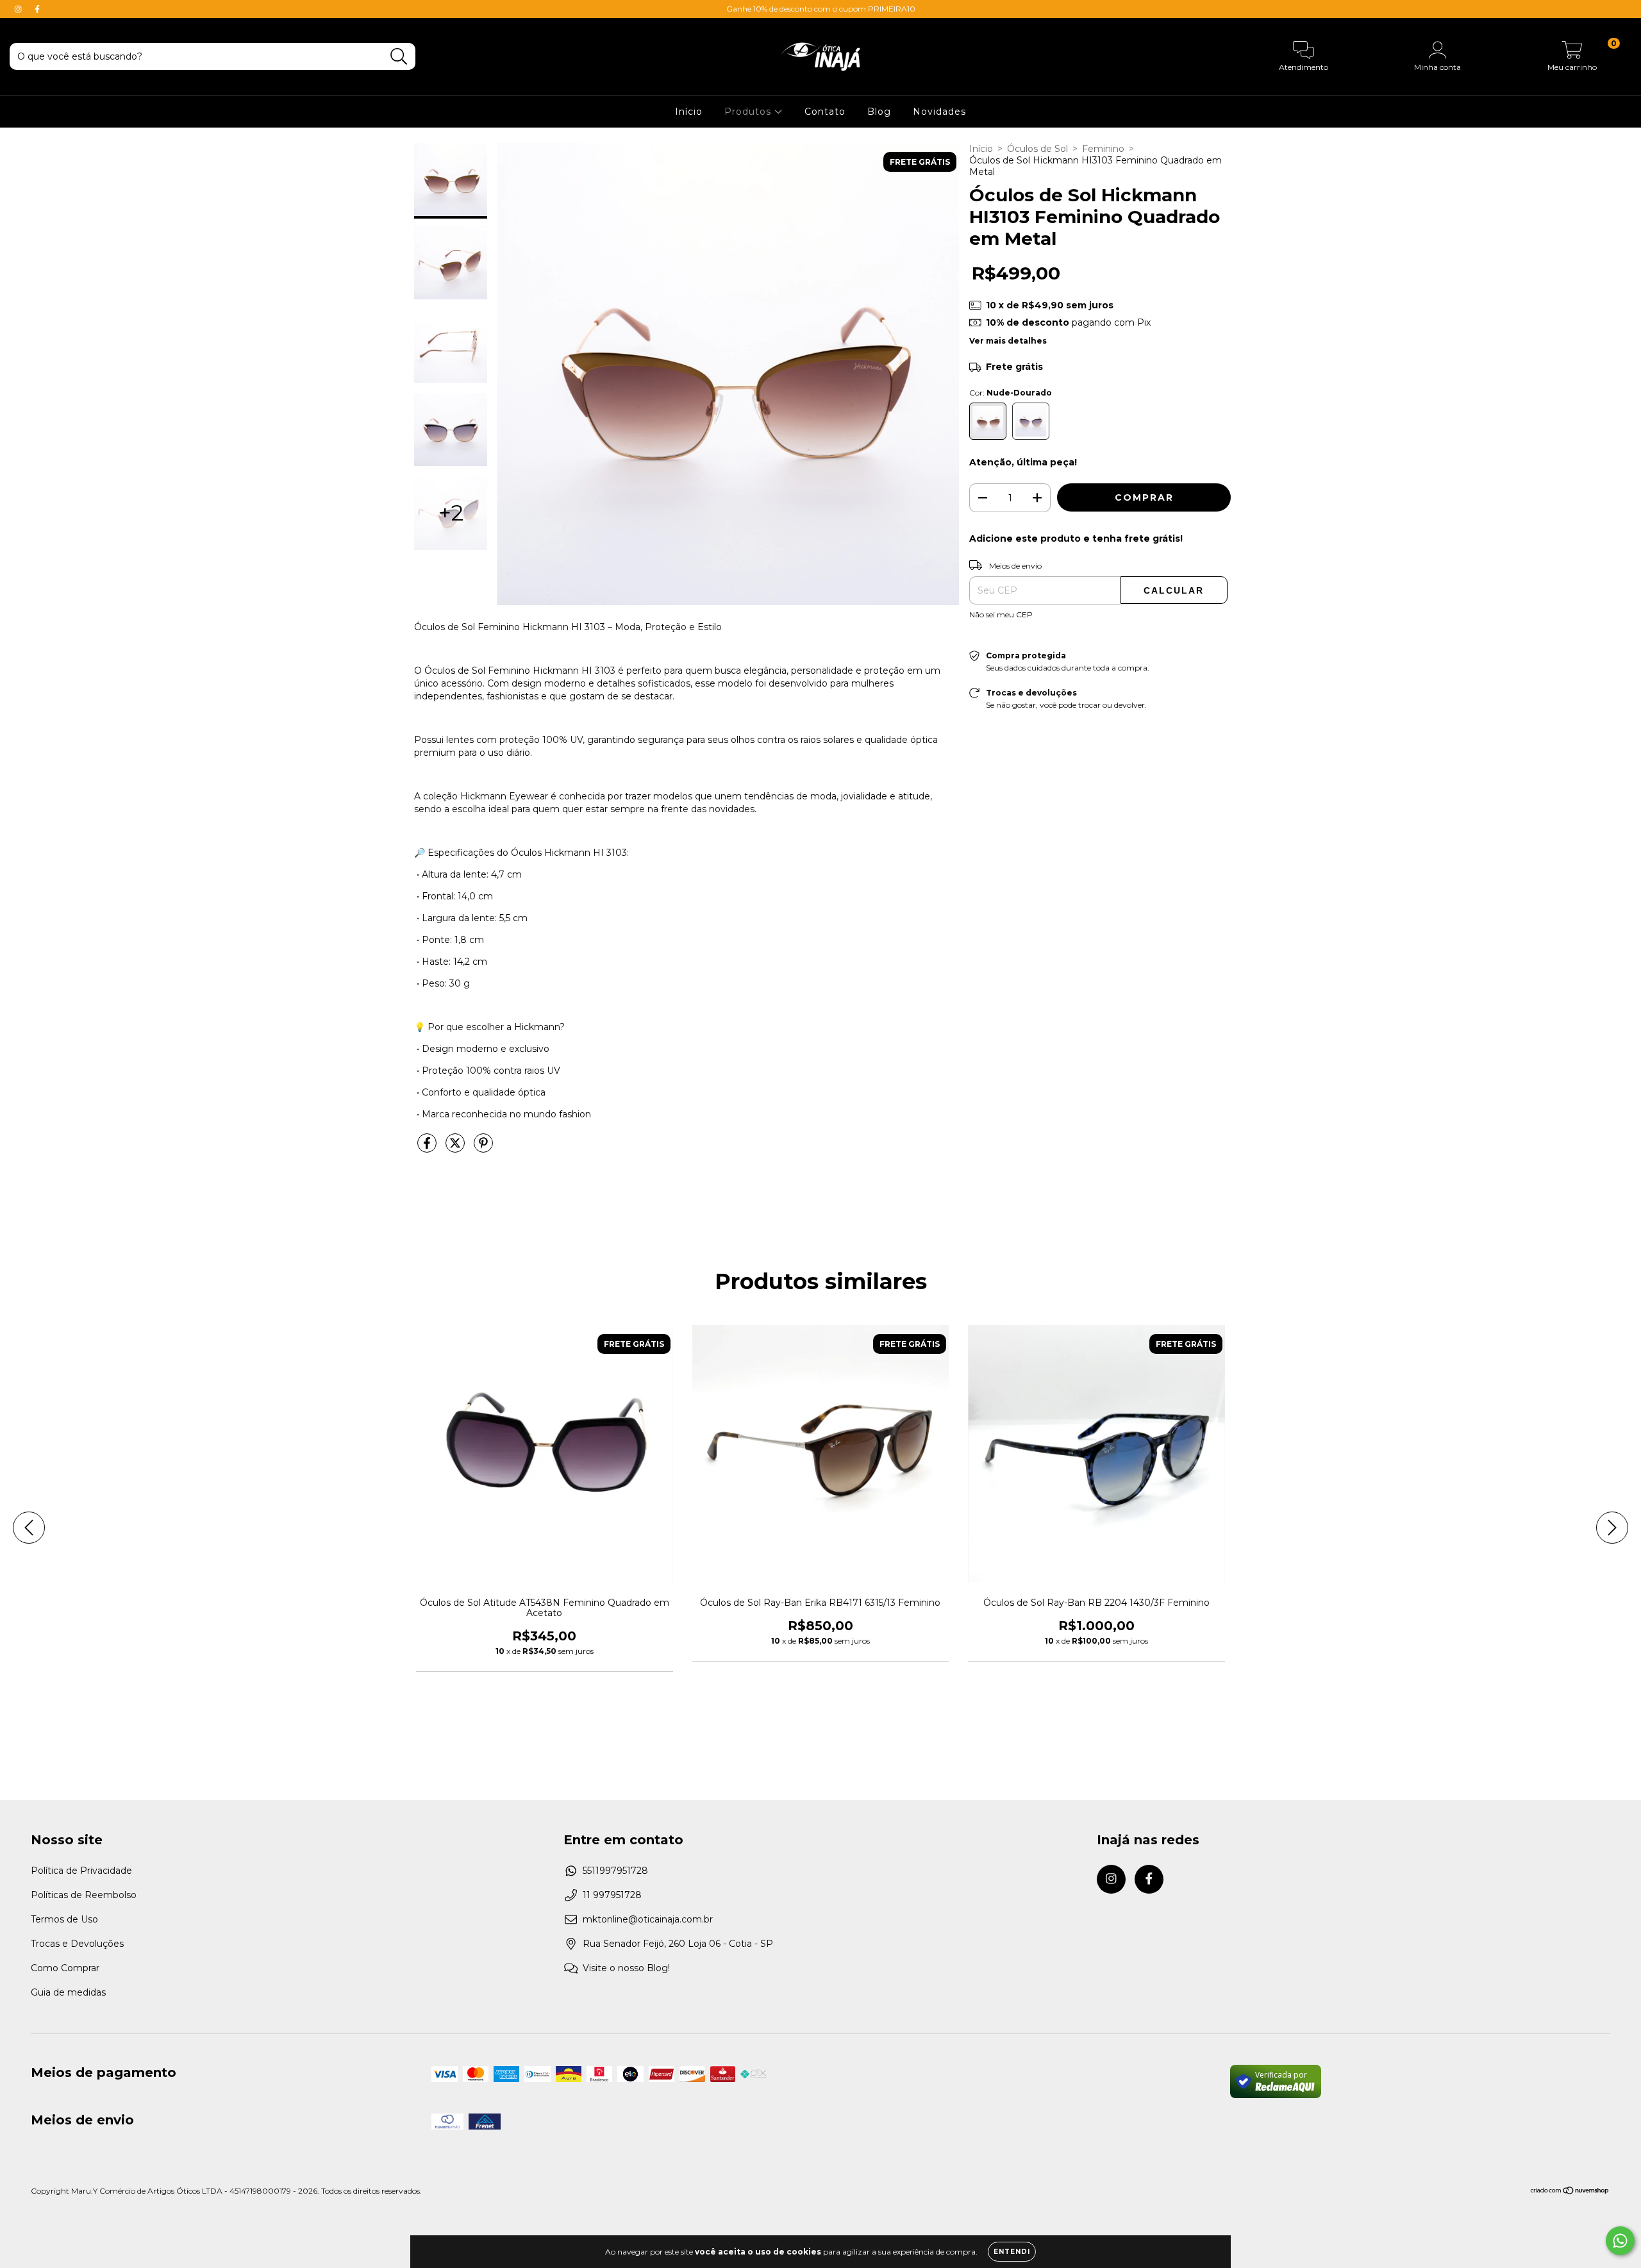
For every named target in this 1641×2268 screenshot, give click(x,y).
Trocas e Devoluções (77, 1944)
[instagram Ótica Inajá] (19, 9)
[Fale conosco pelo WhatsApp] (1620, 2241)
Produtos (749, 112)
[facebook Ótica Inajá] (37, 9)
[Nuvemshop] (1570, 2192)
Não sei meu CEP (1001, 614)
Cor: (1011, 393)
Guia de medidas (68, 1992)
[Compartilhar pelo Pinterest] (483, 1148)
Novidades (939, 112)
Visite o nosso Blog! (626, 1968)
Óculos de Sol (1037, 149)
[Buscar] (399, 57)
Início (689, 112)
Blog (879, 112)
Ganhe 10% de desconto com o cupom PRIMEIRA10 (821, 9)
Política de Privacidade (81, 1871)
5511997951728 (615, 1871)
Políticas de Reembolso (84, 1895)
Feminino (1103, 149)
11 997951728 (612, 1895)
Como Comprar (65, 1968)
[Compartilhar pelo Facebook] (428, 1148)
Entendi (1012, 2252)
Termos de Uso (64, 1919)
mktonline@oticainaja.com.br (648, 1919)
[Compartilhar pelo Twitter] (456, 1148)
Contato (825, 112)
